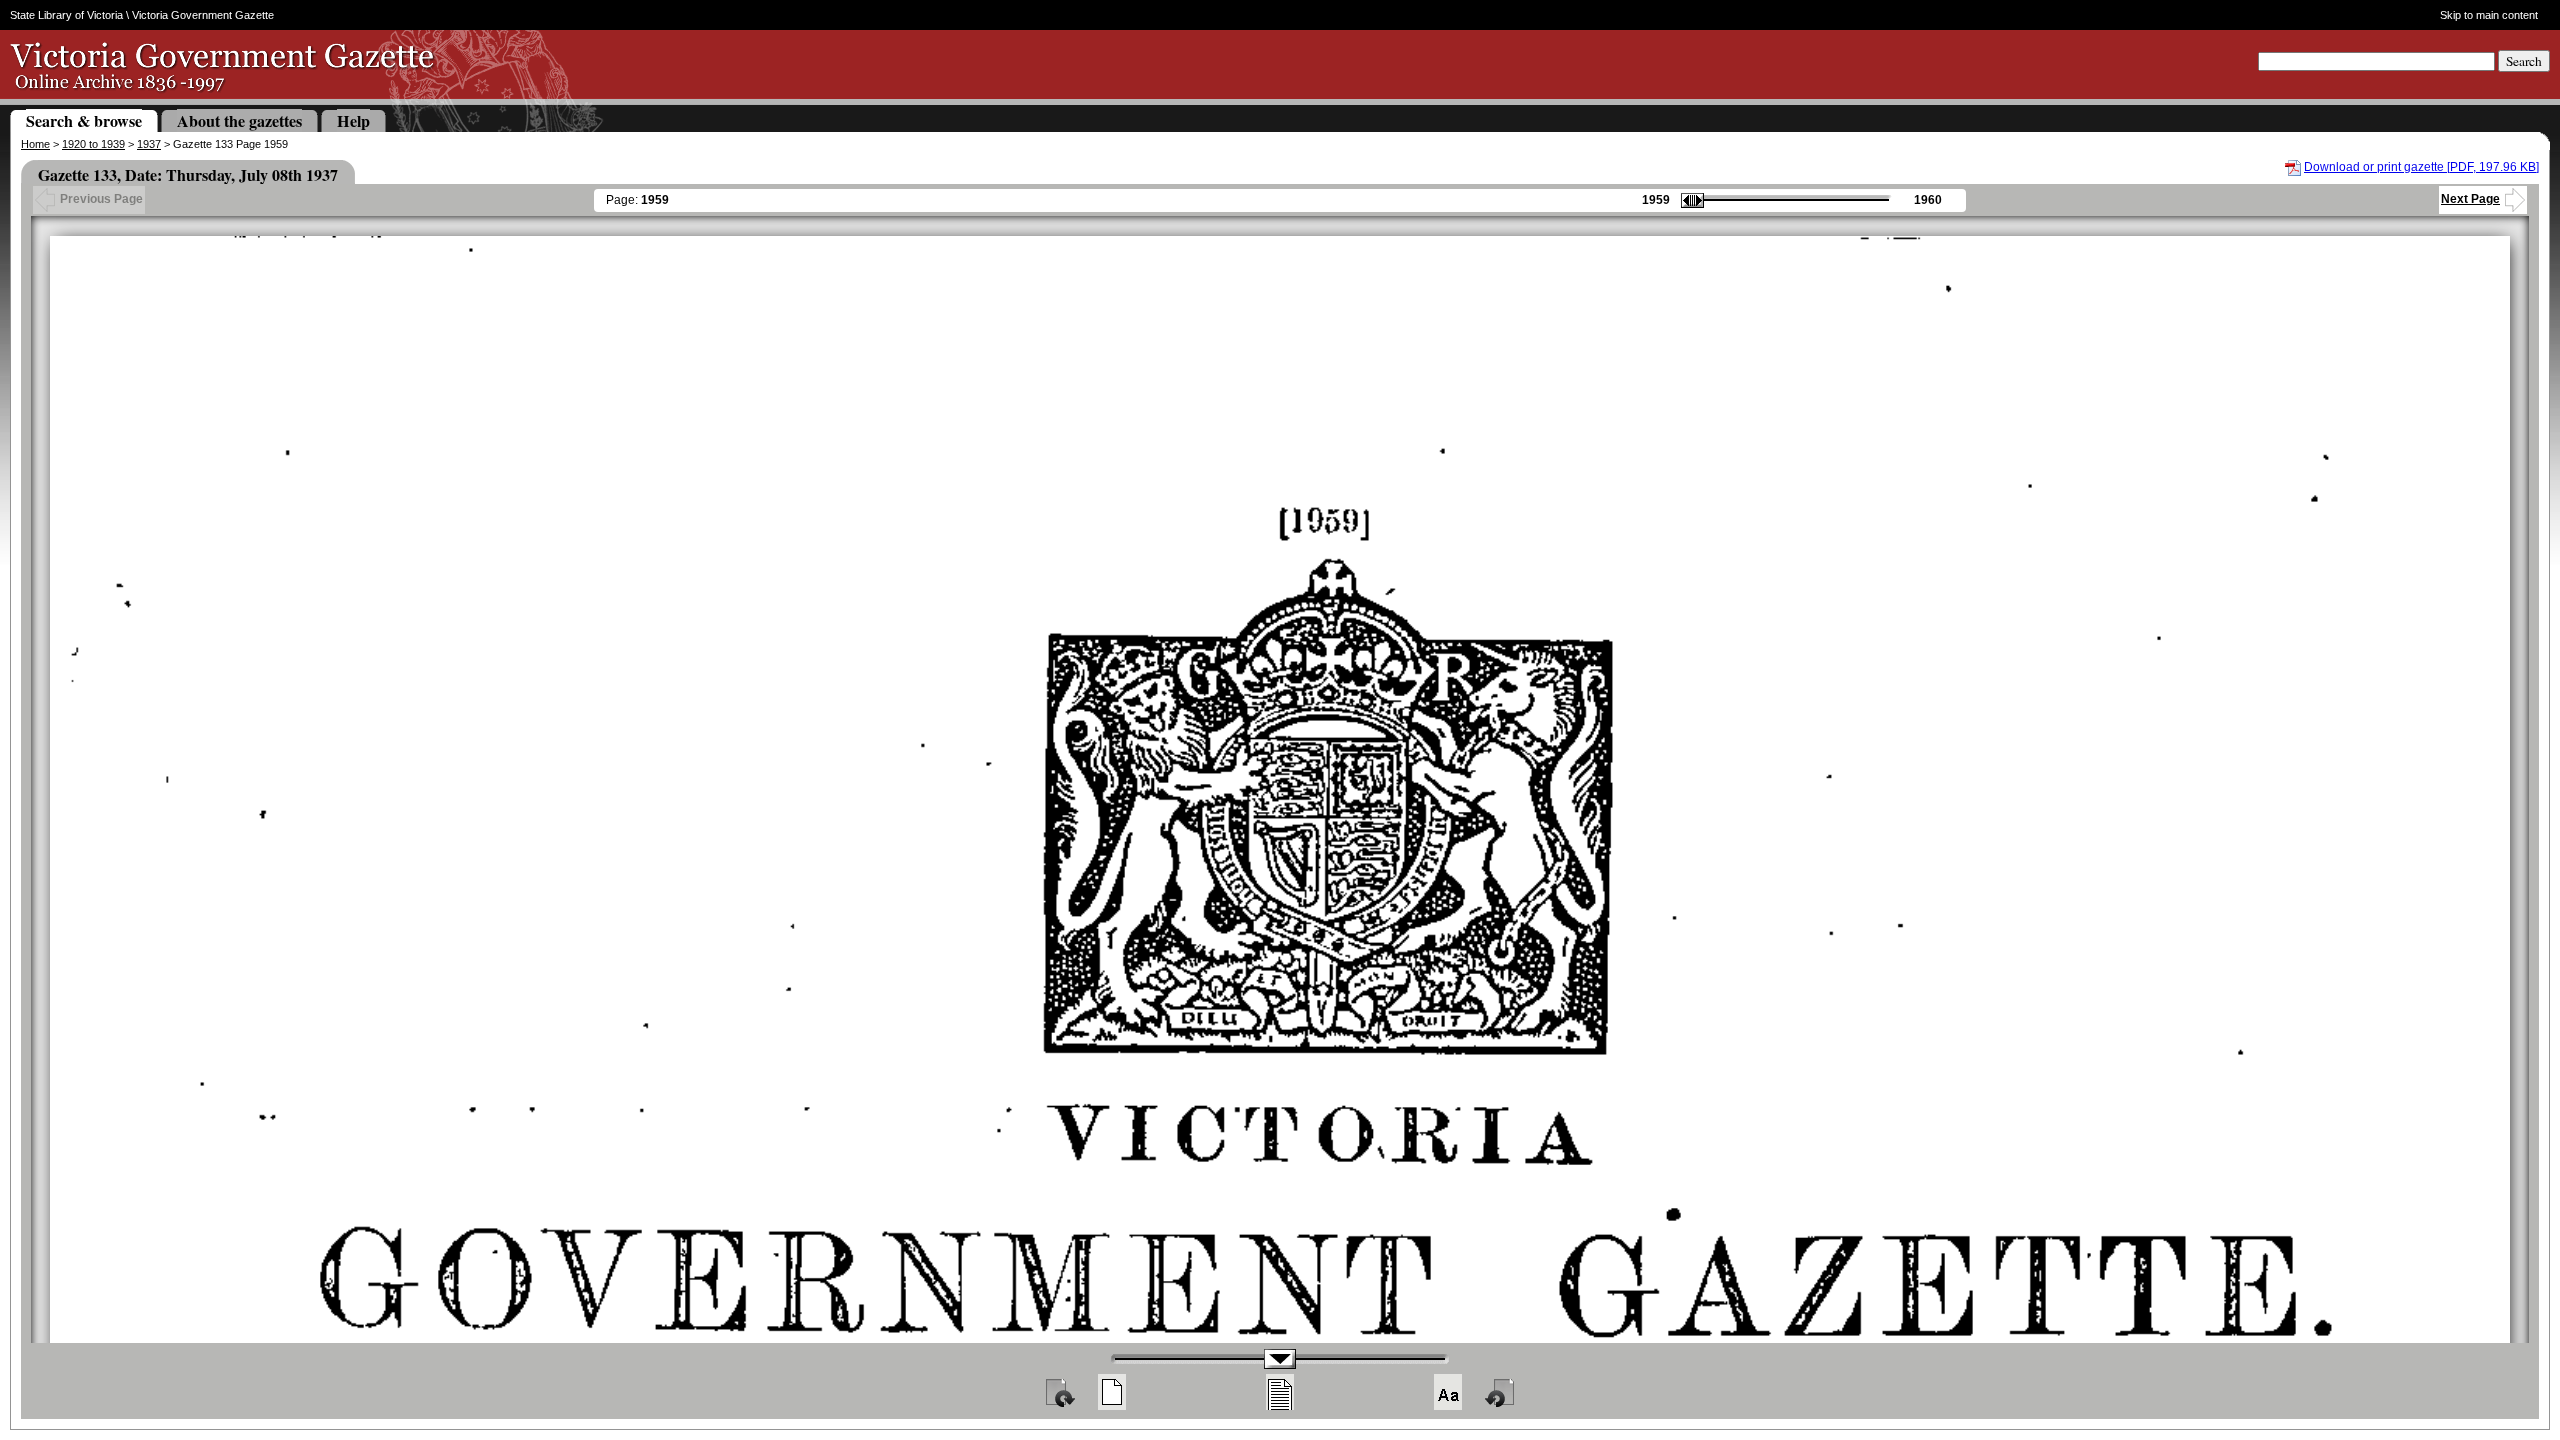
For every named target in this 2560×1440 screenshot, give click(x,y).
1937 (149, 144)
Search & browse (84, 120)
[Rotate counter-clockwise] (1501, 1392)
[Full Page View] (1112, 1392)
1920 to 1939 (93, 144)
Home (35, 144)
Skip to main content (2488, 15)
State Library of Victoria (66, 15)
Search (2524, 61)
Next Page (2470, 199)
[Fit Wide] (1280, 1392)
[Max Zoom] (1448, 1392)
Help (353, 120)
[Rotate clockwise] (1059, 1392)
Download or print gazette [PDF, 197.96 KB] (2421, 167)
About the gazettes (239, 120)
